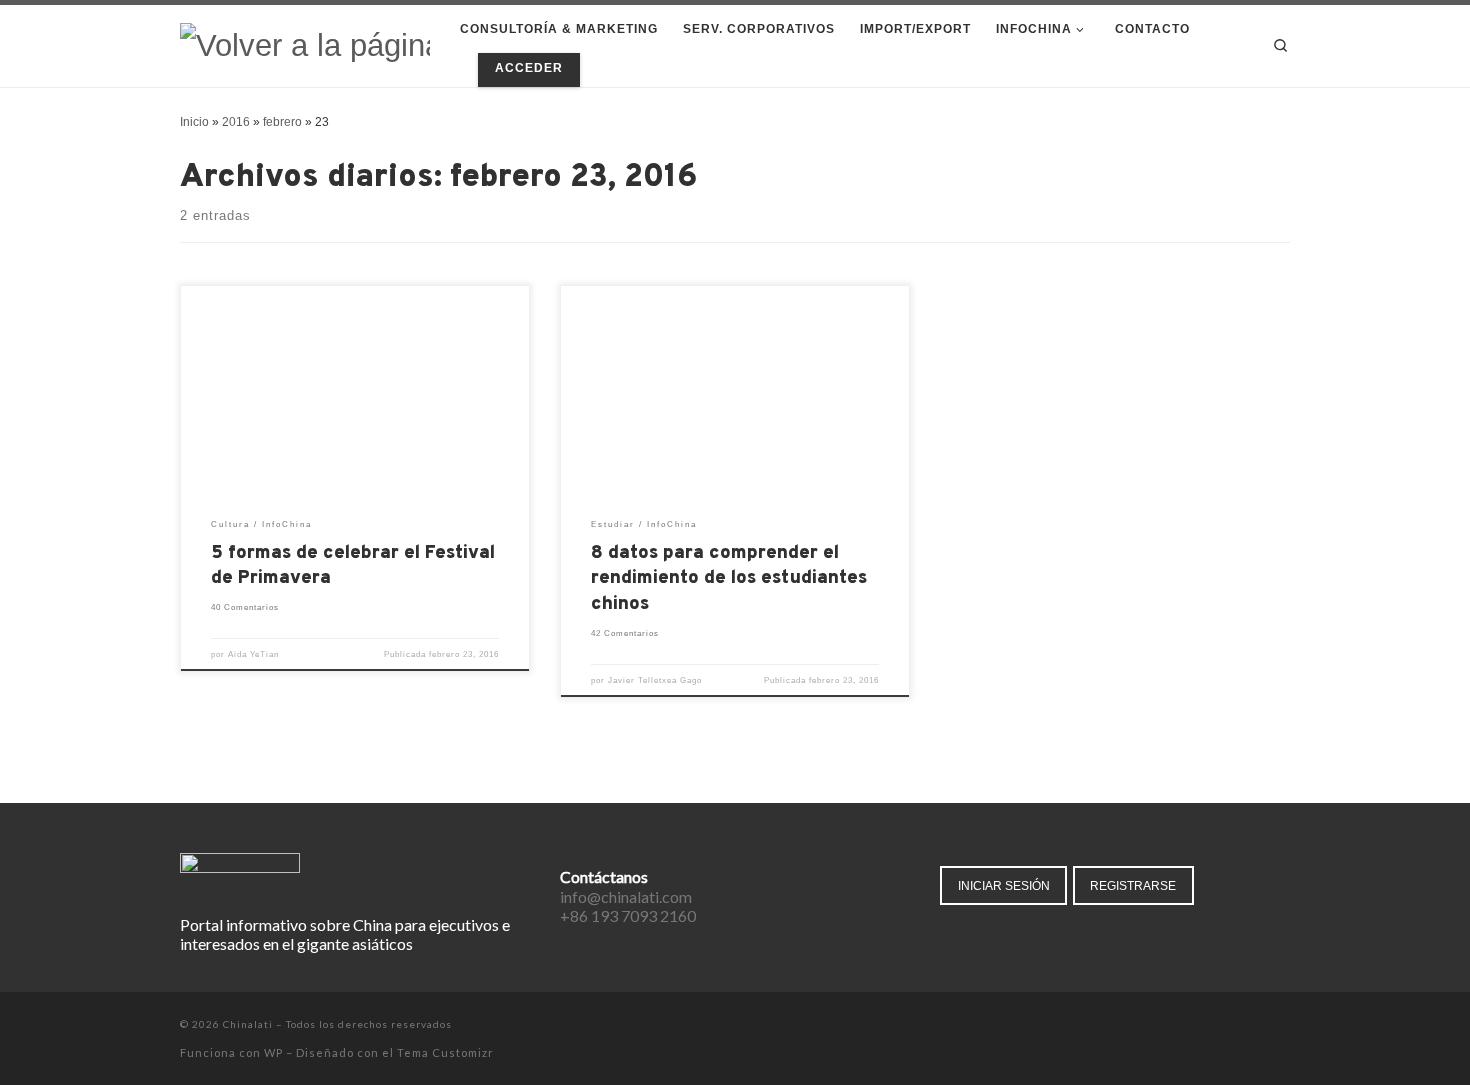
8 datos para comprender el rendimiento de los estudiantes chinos (729, 579)
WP (273, 1052)
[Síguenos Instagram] (1256, 1025)
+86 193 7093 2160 (628, 915)
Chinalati (248, 1024)
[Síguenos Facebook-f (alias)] (1200, 1025)
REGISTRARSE (1133, 885)
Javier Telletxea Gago (655, 680)
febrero (282, 122)
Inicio (194, 122)
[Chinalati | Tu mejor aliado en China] (305, 44)
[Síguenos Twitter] (1228, 1025)
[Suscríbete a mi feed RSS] (1284, 1025)
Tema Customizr (445, 1052)
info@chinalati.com (626, 896)
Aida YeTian (253, 654)
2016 (236, 122)
